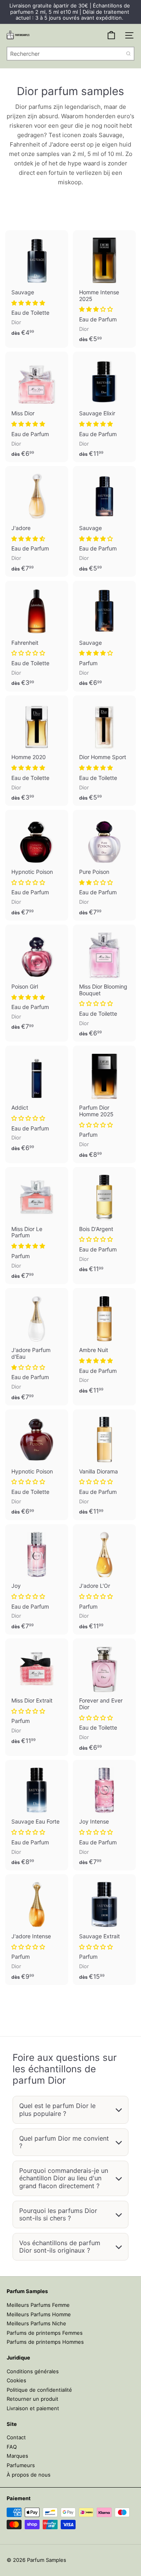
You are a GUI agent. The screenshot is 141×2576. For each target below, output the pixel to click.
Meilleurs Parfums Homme (39, 2314)
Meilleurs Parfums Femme (38, 2305)
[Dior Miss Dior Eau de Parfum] (37, 407)
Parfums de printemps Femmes (45, 2333)
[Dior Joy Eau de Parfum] (37, 1580)
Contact (16, 2437)
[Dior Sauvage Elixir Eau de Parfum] (104, 407)
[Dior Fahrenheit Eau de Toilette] (37, 636)
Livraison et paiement (33, 2408)
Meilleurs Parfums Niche (36, 2323)
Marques (17, 2456)
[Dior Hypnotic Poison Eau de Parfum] (37, 865)
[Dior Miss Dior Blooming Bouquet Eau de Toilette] (104, 983)
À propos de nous (29, 2475)
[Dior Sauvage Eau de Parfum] (104, 521)
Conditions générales (33, 2371)
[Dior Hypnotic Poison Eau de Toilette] (37, 1465)
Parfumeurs (21, 2465)
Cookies (16, 2380)
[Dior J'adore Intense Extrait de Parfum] (37, 1930)
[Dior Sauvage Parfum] (104, 636)
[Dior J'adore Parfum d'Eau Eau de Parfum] (37, 1347)
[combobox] (70, 54)
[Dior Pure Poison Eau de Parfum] (104, 865)
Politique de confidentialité (39, 2390)
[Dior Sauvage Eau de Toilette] (37, 286)
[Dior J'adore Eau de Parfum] (37, 521)
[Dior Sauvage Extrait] (104, 1930)
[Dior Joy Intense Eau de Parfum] (104, 1815)
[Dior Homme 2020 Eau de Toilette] (37, 751)
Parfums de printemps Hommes (45, 2342)
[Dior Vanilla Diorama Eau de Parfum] (104, 1465)
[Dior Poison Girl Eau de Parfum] (37, 980)
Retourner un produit (33, 2399)
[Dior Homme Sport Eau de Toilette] (104, 751)
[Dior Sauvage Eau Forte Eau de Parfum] (37, 1815)
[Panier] (111, 35)
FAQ (12, 2447)
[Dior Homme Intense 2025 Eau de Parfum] (104, 289)
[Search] (128, 54)
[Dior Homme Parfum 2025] (104, 1104)
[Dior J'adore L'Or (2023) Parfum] (104, 1580)
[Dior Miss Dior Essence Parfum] (37, 1694)
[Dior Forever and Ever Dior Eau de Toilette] (104, 1697)
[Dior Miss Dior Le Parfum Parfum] (37, 1226)
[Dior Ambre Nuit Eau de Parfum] (104, 1343)
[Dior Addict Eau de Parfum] (37, 1101)
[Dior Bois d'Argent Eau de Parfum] (104, 1222)
